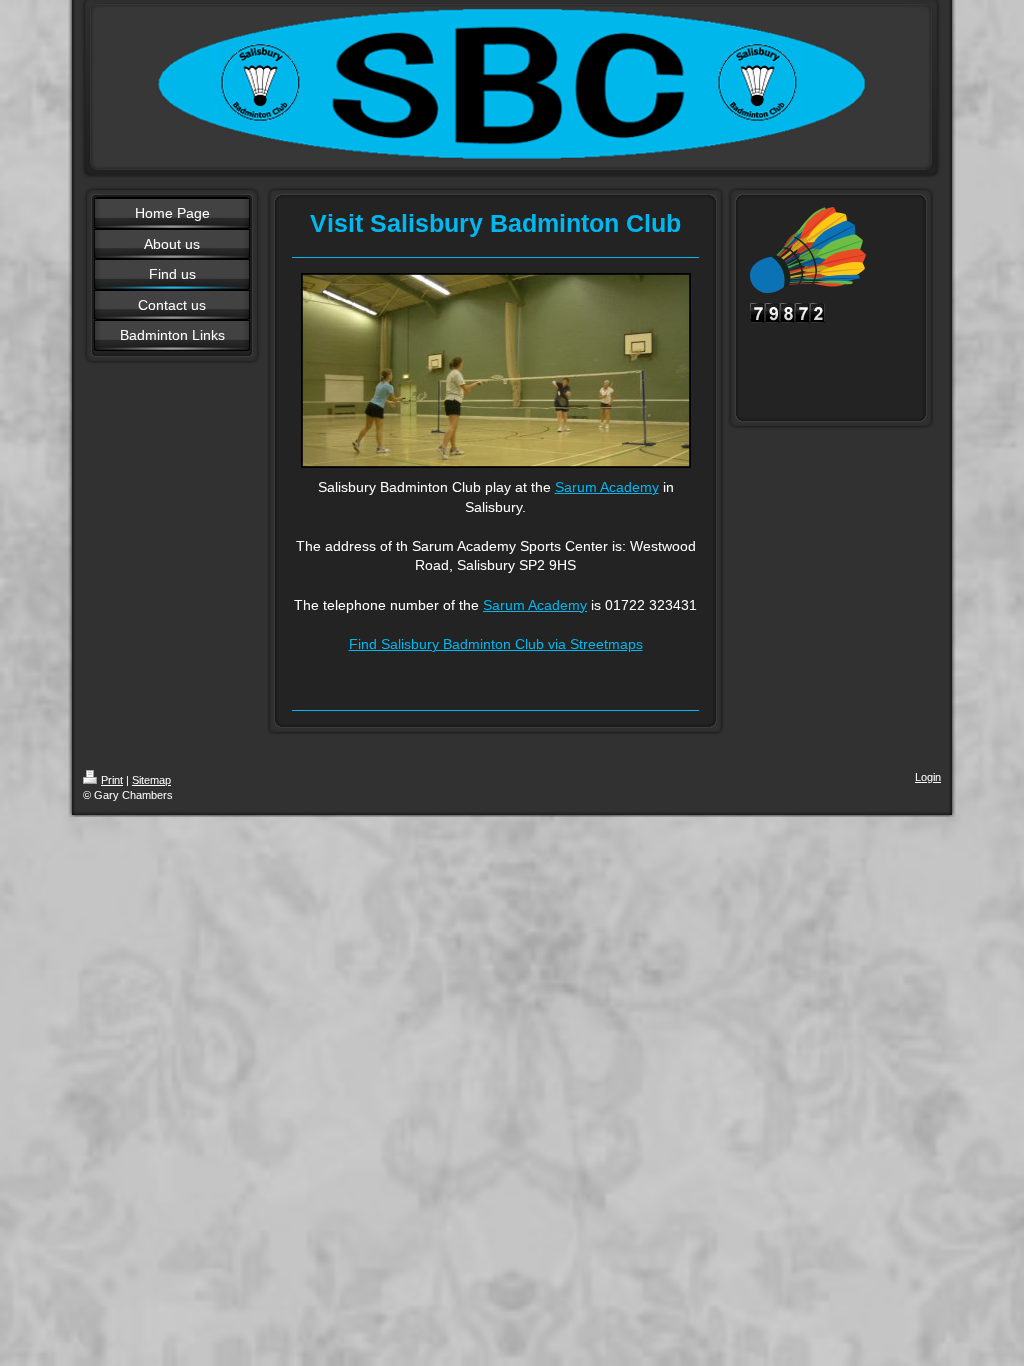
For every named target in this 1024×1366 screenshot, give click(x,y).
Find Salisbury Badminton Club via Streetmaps (496, 644)
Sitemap (151, 780)
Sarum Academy (607, 487)
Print (112, 780)
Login (928, 777)
